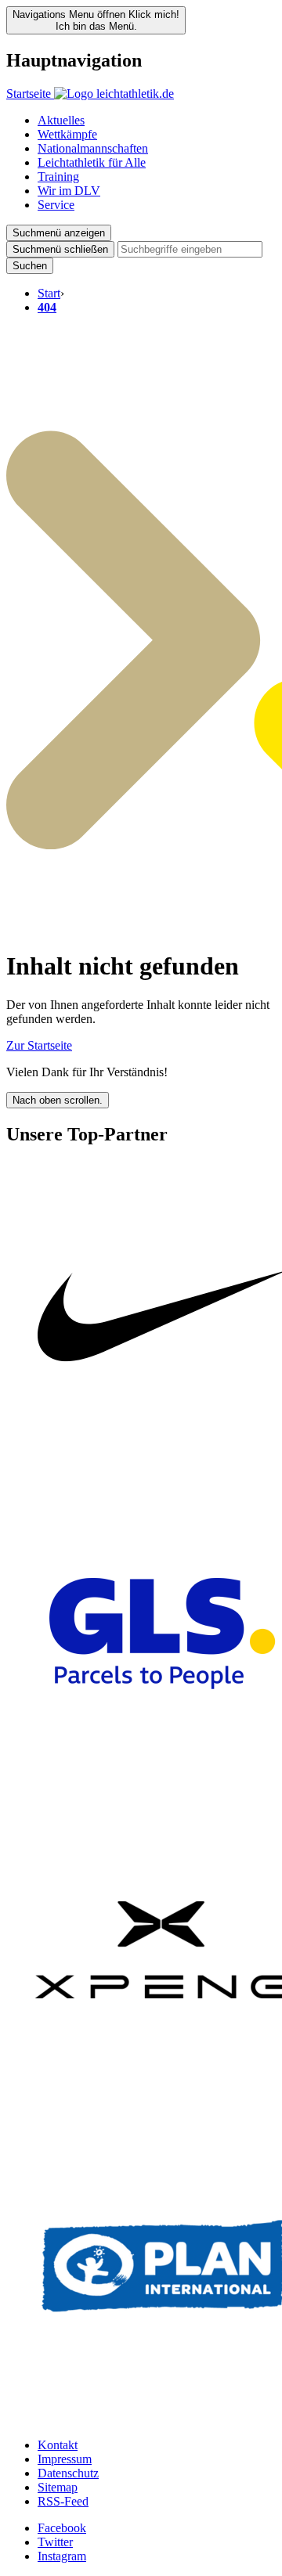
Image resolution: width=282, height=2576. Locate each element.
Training (58, 177)
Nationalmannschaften (93, 148)
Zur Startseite (39, 1045)
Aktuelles (61, 120)
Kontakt (58, 2445)
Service (56, 205)
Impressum (65, 2459)
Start (49, 293)
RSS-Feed (63, 2501)
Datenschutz (68, 2473)
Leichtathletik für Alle (92, 162)
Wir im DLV (69, 191)
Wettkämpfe (67, 134)
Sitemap (58, 2487)
